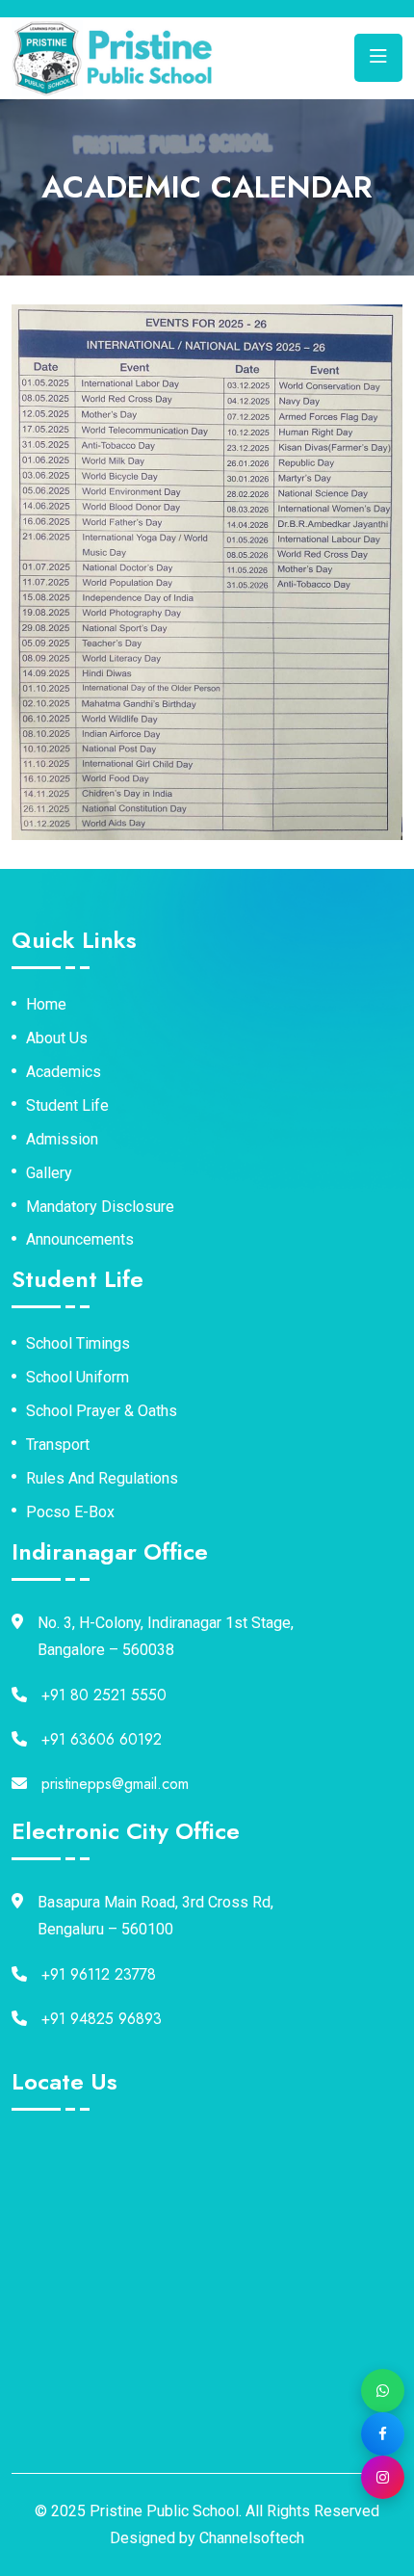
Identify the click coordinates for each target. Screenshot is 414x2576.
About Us (57, 1038)
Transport (58, 1445)
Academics (64, 1072)
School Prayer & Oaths (102, 1411)
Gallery (49, 1173)
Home (46, 1005)
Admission (62, 1140)
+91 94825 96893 (102, 2019)
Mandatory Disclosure (100, 1207)
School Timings (78, 1344)
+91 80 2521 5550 (104, 1695)
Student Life (67, 1106)
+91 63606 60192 (102, 1739)
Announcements (80, 1240)
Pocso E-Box (70, 1512)
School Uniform (78, 1378)
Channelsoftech (252, 2538)
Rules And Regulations (102, 1479)
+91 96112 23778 (99, 1974)
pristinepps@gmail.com (115, 1784)
